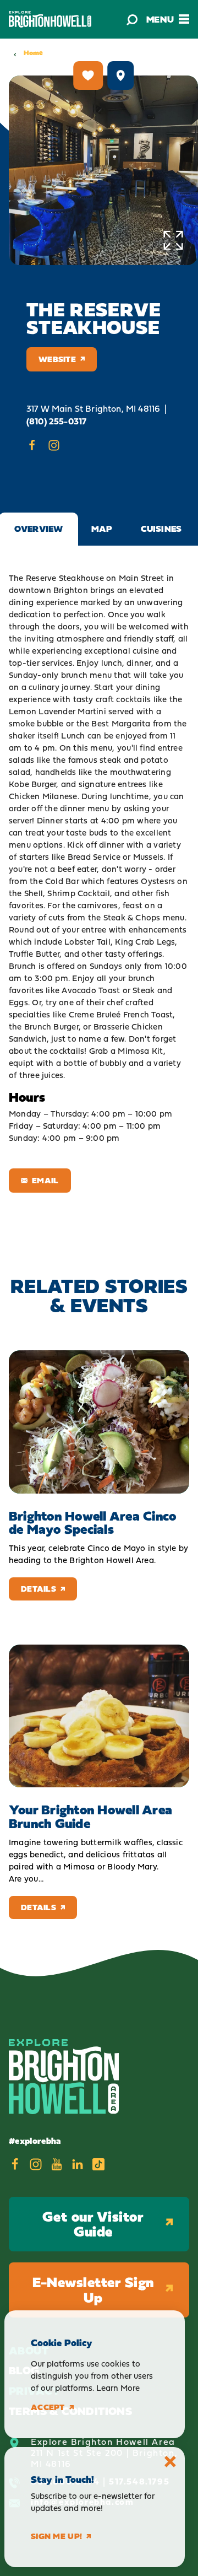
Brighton (71, 590)
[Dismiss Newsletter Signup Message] (170, 2462)
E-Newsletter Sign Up (93, 2290)
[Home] (50, 19)
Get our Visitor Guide (93, 2224)
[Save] (88, 76)
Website (57, 359)
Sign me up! (56, 2536)
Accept (48, 2407)
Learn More (118, 2388)
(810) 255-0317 (56, 421)
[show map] (120, 76)
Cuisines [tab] (161, 529)
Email (45, 1180)
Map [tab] (102, 529)
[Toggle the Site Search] (132, 19)
